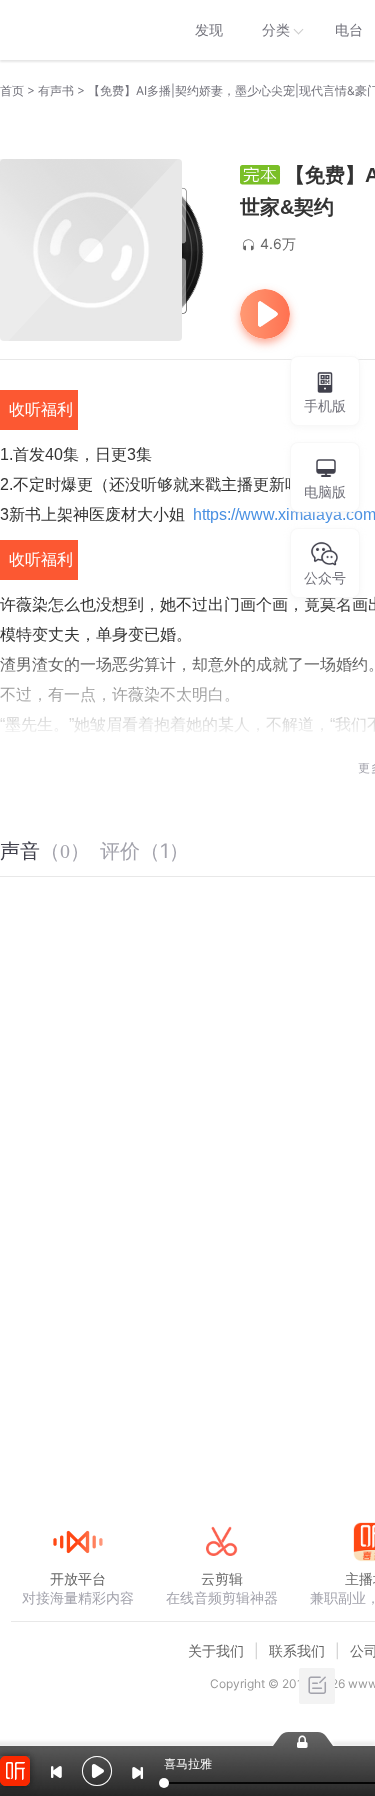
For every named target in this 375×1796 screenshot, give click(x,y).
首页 (12, 90)
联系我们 (297, 1650)
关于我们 (216, 1650)
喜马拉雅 (77, 30)
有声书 (56, 90)
